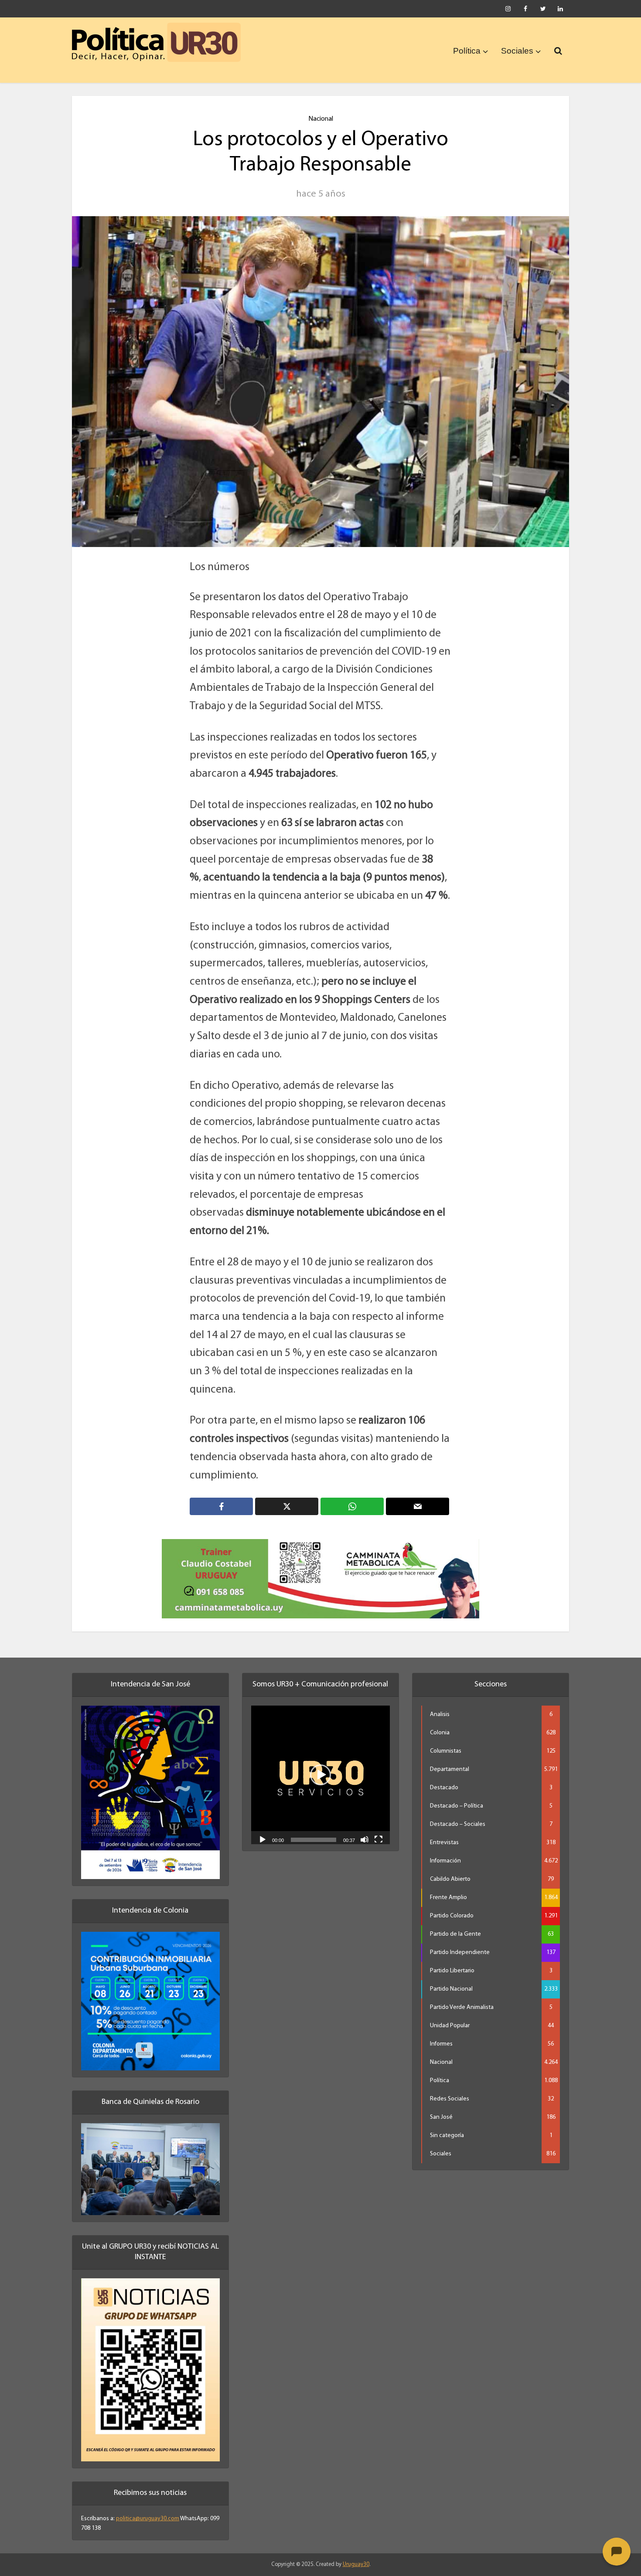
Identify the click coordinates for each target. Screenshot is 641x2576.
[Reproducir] (263, 1828)
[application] (320, 1764)
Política (467, 51)
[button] (320, 1764)
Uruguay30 (356, 2553)
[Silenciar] (365, 1828)
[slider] (314, 1828)
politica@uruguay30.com (148, 2507)
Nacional (321, 119)
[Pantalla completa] (378, 1828)
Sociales (517, 51)
